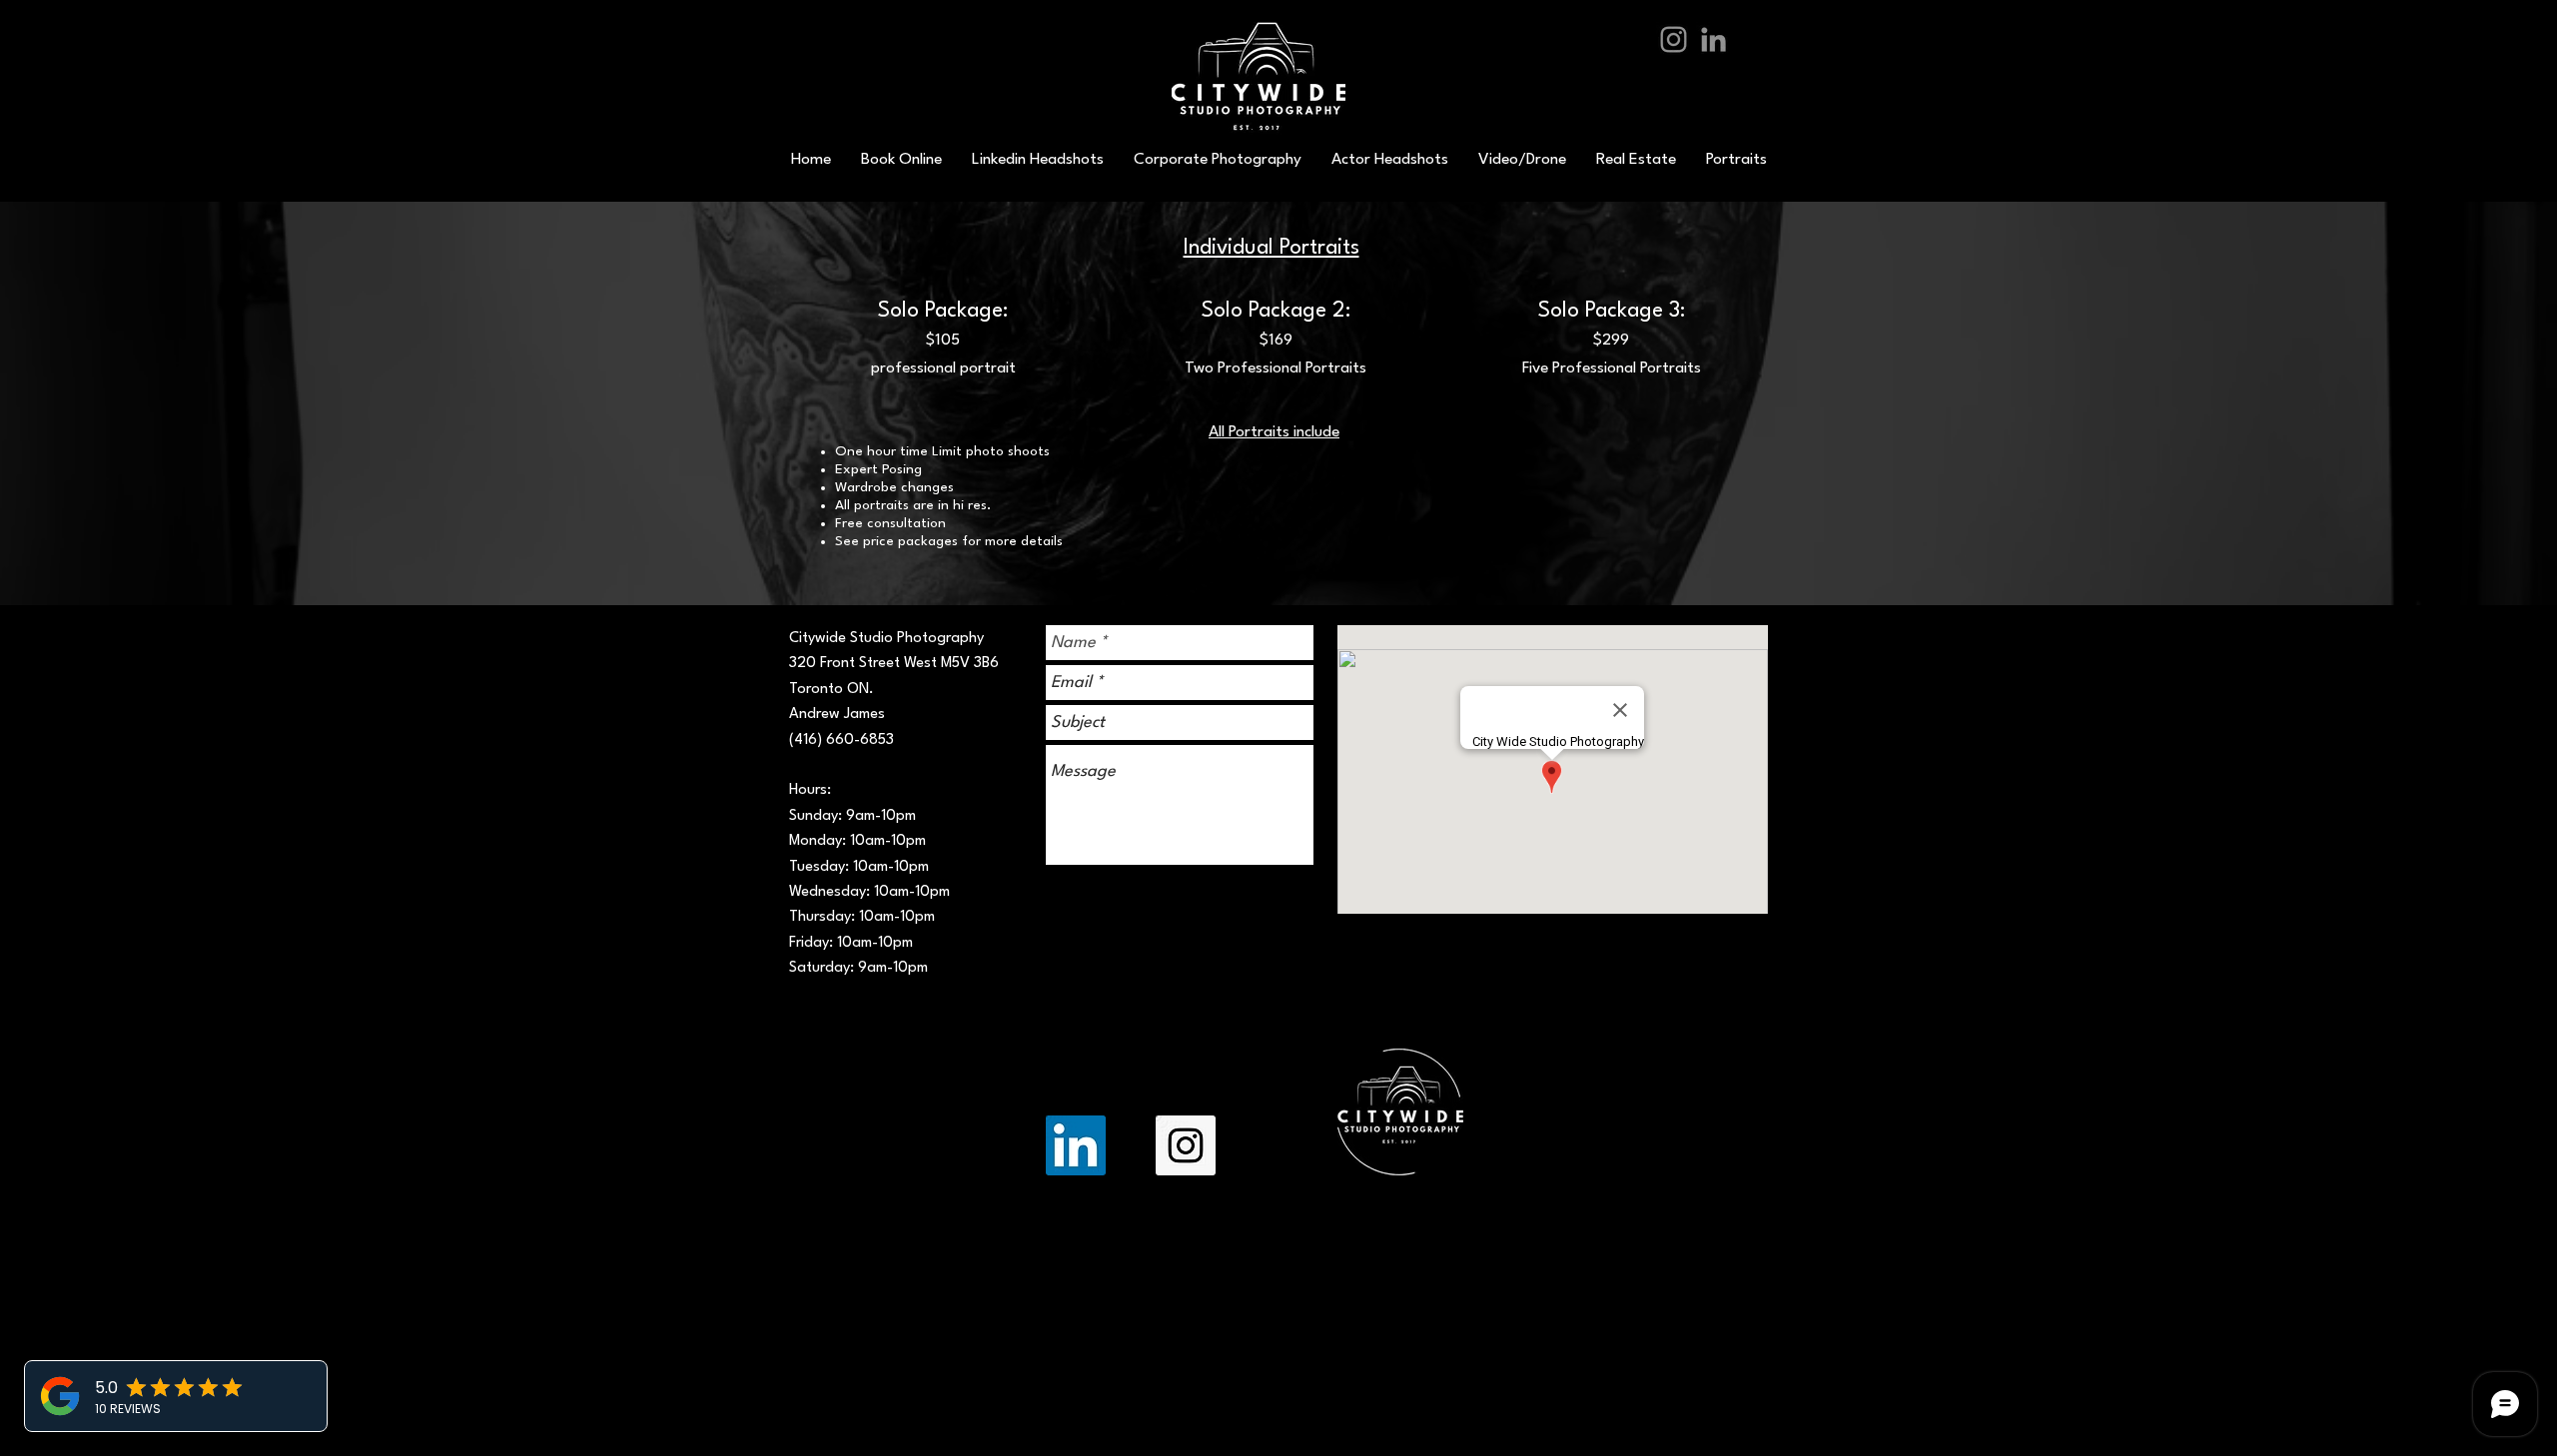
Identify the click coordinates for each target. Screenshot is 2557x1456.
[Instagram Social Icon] (1186, 1145)
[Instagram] (1674, 39)
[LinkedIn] (1713, 39)
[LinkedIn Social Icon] (1076, 1145)
